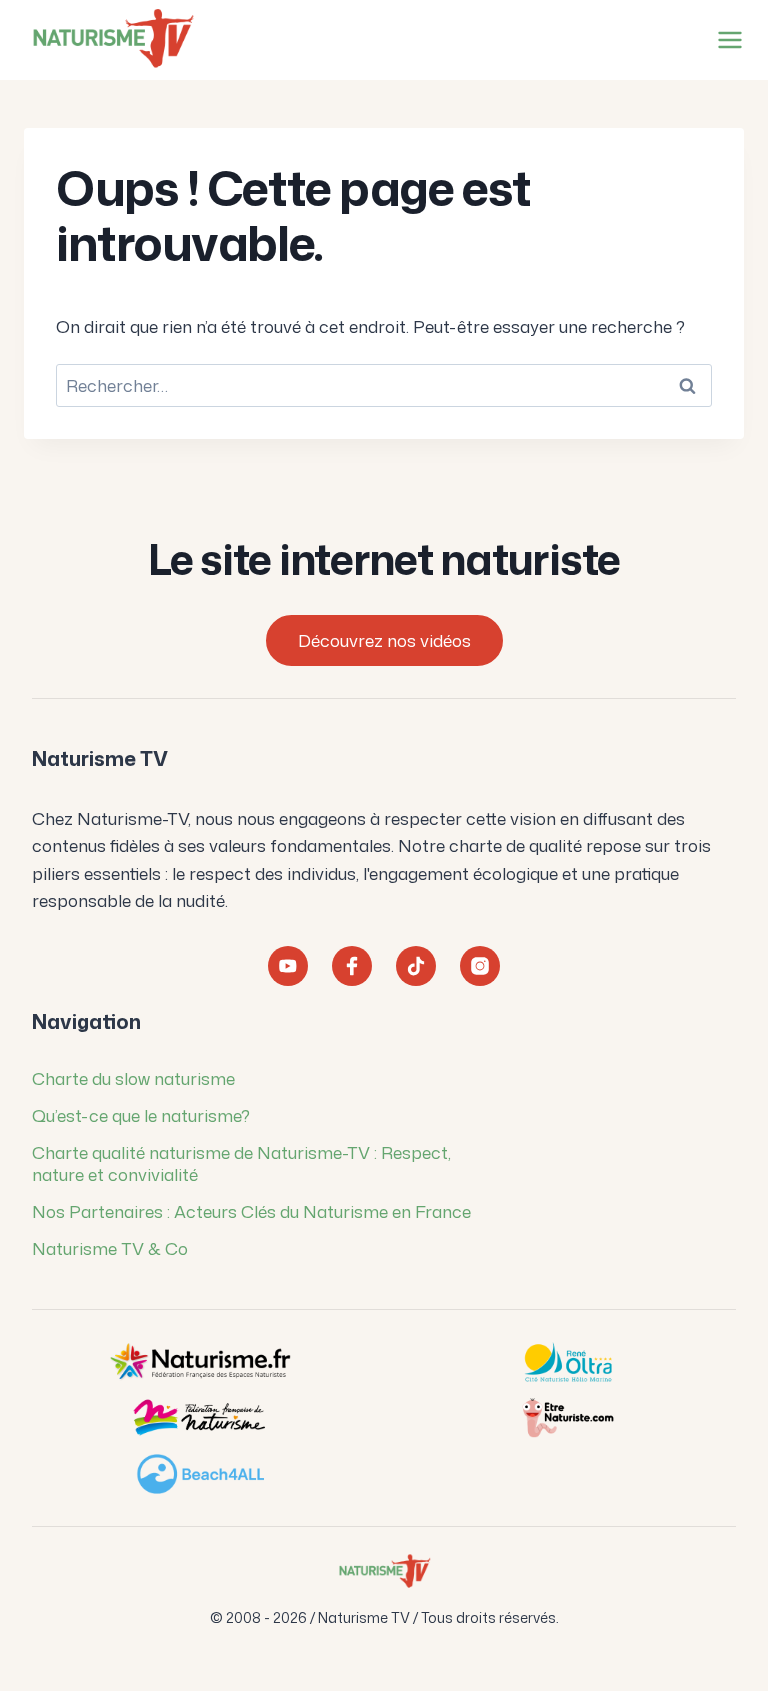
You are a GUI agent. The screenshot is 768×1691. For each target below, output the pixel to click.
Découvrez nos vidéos (384, 640)
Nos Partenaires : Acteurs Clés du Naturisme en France (251, 1211)
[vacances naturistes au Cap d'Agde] (568, 1362)
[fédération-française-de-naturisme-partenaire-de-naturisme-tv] (200, 1418)
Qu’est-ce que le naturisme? (141, 1115)
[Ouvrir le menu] (726, 39)
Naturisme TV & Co (110, 1248)
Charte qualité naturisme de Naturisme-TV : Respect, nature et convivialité (241, 1162)
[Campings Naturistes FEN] (200, 1362)
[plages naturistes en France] (200, 1474)
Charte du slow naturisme (133, 1078)
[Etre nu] (568, 1418)
